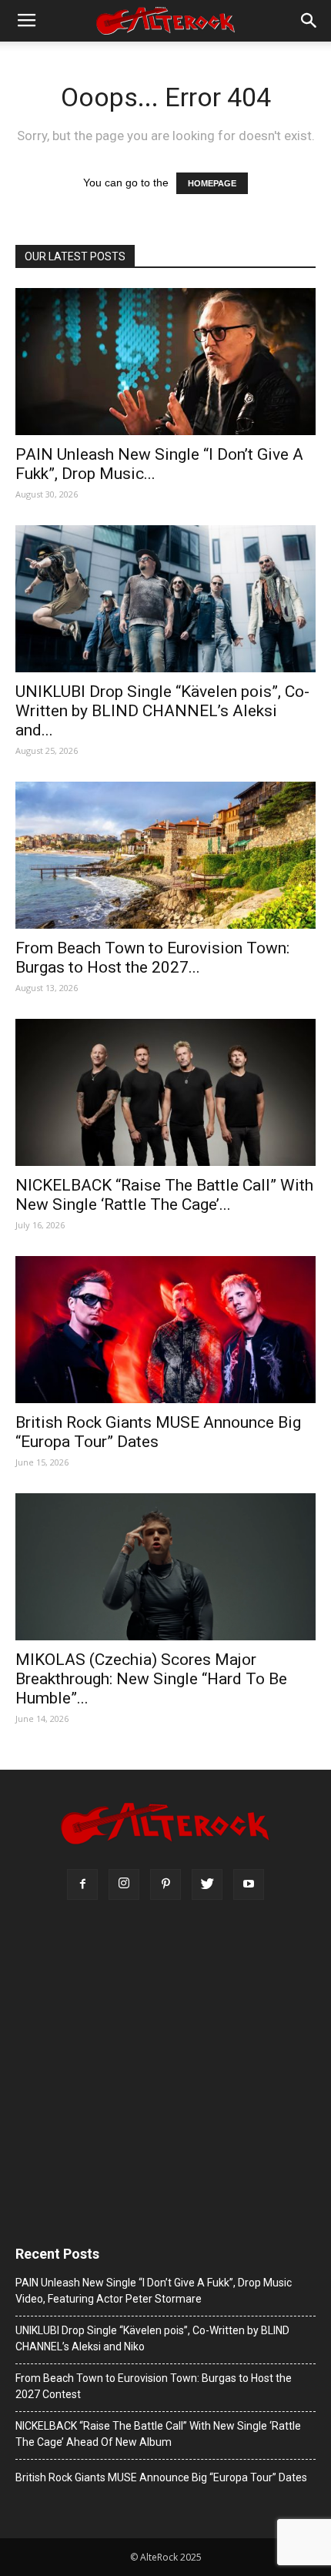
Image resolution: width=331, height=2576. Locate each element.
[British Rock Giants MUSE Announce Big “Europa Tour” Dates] (165, 1330)
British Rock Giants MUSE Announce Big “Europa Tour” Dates (158, 1432)
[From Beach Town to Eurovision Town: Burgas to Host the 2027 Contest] (165, 855)
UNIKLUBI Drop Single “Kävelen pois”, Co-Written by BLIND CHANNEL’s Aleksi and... (162, 711)
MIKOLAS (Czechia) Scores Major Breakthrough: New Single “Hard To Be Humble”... (151, 1679)
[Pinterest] (165, 1884)
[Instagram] (124, 1884)
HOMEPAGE (212, 183)
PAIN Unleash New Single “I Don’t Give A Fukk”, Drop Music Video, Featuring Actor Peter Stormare (154, 2291)
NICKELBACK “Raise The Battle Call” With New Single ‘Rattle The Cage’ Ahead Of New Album (158, 2434)
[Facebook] (82, 1884)
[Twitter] (207, 1884)
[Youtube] (249, 1884)
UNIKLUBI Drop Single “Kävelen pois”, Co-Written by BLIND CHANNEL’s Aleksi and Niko (152, 2338)
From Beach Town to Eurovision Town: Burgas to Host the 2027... (152, 958)
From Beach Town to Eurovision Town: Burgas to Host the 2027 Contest (154, 2386)
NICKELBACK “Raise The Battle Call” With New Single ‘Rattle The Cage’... (164, 1195)
